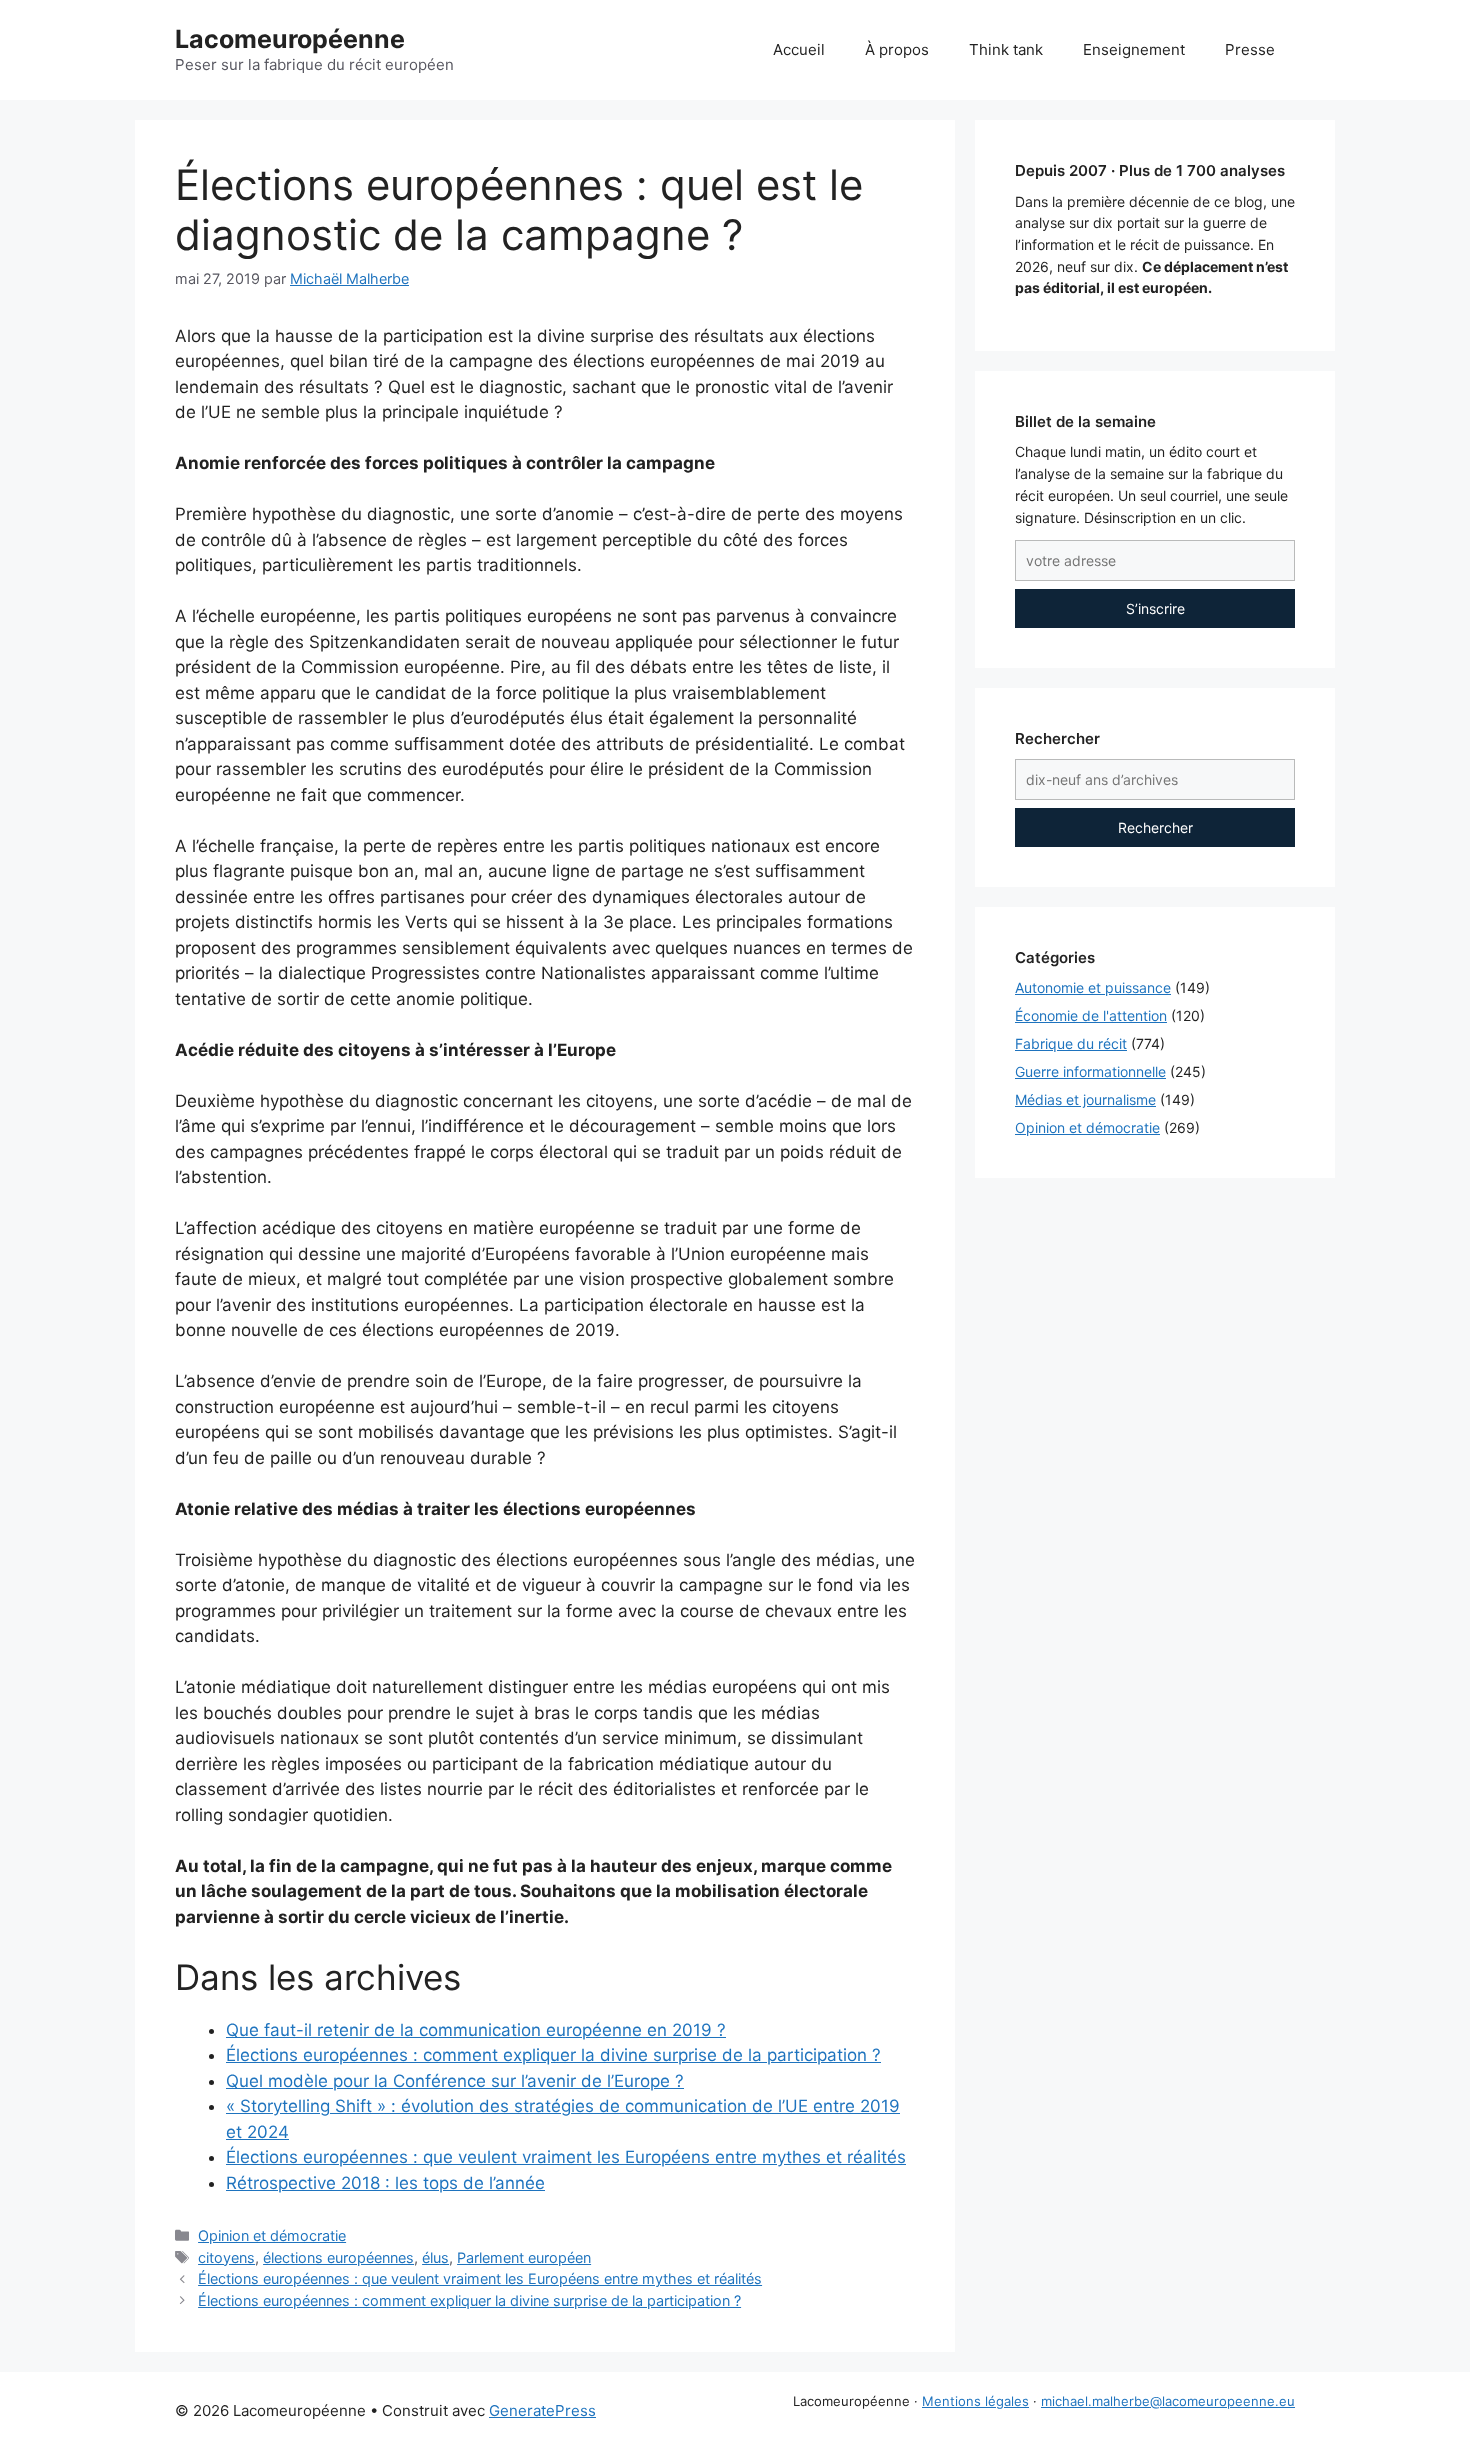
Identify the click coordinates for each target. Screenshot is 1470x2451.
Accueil (799, 49)
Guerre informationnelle (1090, 1071)
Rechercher (1155, 827)
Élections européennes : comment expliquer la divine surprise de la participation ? (469, 2300)
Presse (1250, 49)
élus (435, 2257)
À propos (897, 49)
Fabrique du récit (1071, 1043)
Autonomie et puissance (1093, 987)
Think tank (1006, 49)
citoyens (226, 2257)
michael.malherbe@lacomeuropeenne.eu (1168, 2401)
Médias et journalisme (1085, 1099)
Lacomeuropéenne (290, 39)
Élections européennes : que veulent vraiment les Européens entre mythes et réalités (480, 2278)
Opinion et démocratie (272, 2235)
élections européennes (338, 2257)
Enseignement (1134, 49)
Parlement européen (524, 2257)
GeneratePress (542, 2410)
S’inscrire (1155, 608)
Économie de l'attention (1091, 1015)
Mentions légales (975, 2401)
